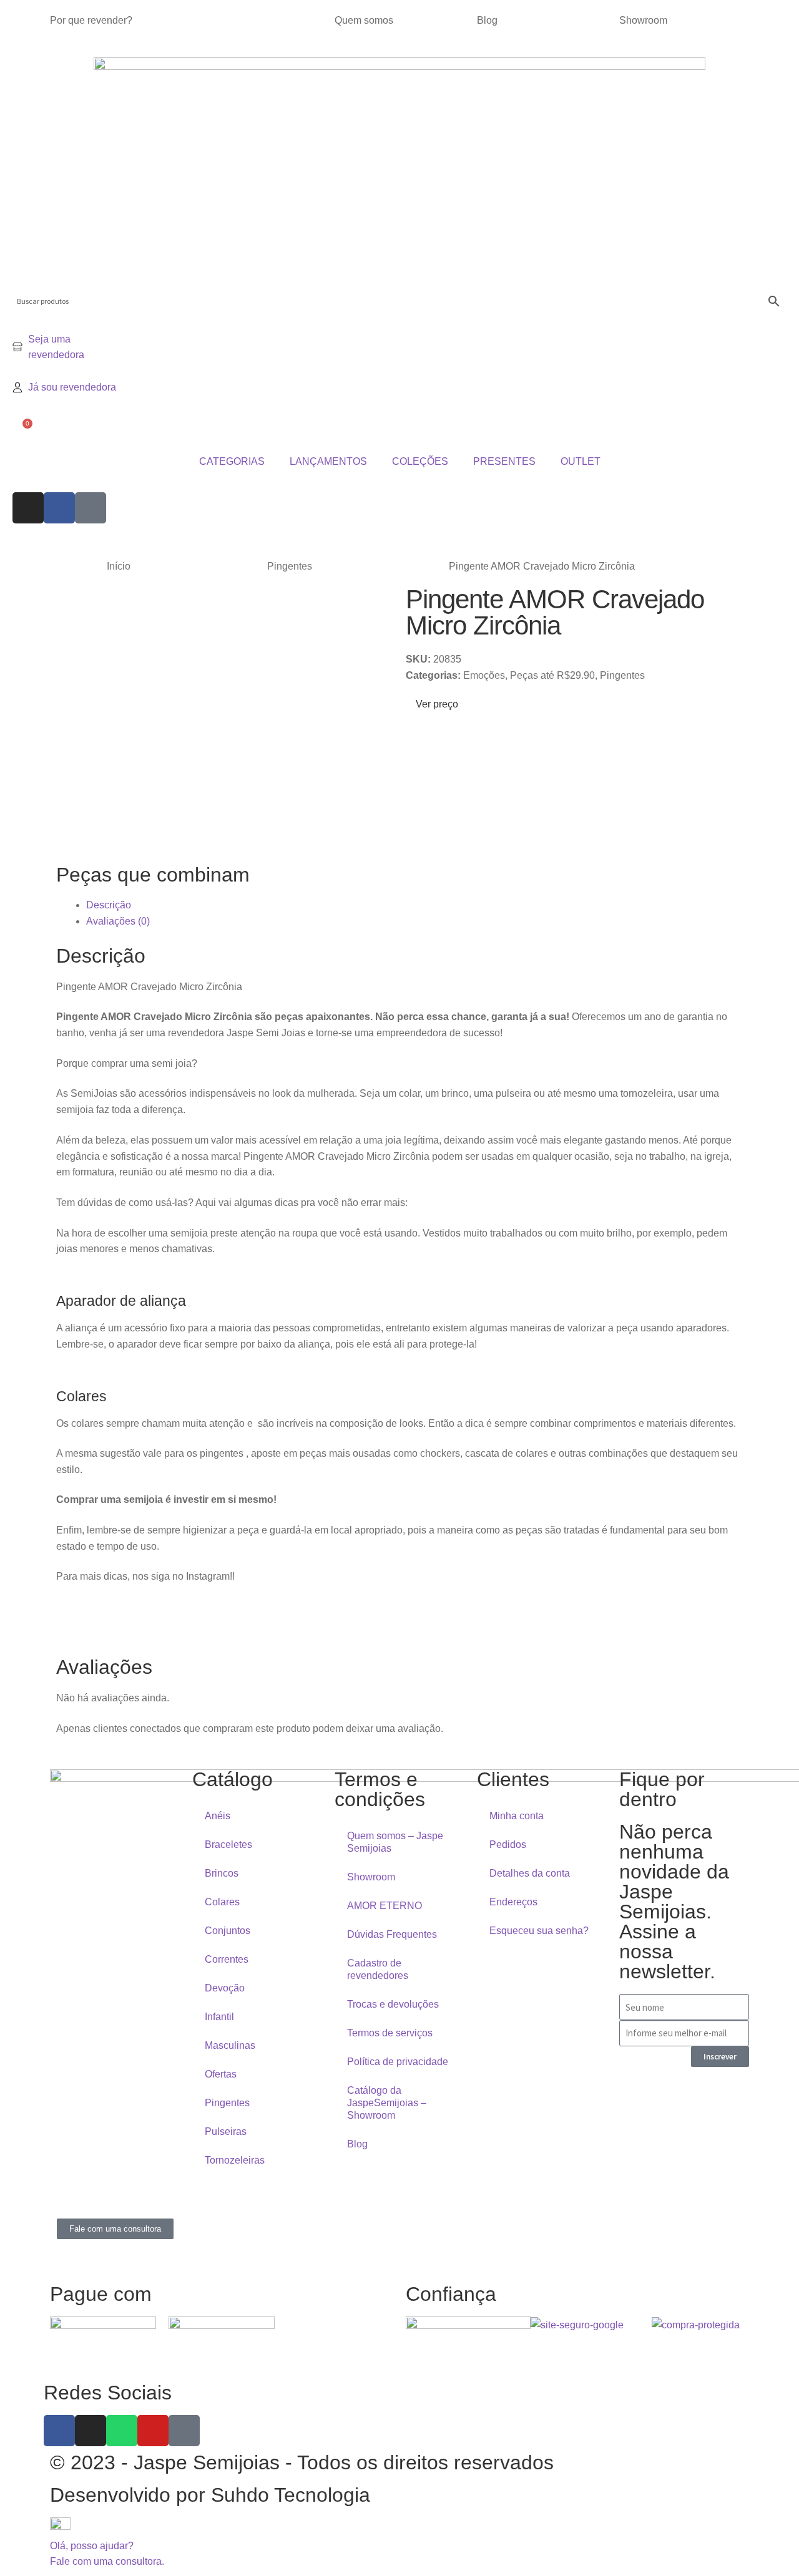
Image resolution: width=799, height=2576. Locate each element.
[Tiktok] (91, 508)
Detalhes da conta (530, 1873)
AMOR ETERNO (385, 1906)
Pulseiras (226, 2131)
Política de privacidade (398, 2062)
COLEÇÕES (420, 461)
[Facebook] (59, 508)
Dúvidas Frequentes (392, 1934)
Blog (487, 20)
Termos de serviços (390, 2033)
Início (119, 566)
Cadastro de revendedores (378, 1969)
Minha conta (517, 1816)
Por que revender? (91, 20)
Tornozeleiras (235, 2160)
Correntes (227, 1959)
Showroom (643, 20)
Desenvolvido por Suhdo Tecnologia (213, 2495)
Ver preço (436, 704)
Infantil (219, 2017)
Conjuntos (228, 1931)
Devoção (225, 1988)
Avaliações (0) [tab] (118, 921)
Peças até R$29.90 (552, 675)
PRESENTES (504, 461)
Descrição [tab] (109, 905)
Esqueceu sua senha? (539, 1931)
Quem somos (364, 20)
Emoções (484, 675)
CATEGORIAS (232, 461)
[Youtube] (153, 2431)
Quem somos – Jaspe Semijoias (395, 1842)
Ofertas (221, 2074)
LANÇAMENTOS (328, 461)
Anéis (218, 1816)
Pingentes (290, 566)
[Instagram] (28, 508)
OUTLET (581, 461)
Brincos (222, 1873)
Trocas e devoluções (393, 2004)
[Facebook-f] (59, 2431)
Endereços (513, 1902)
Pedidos (508, 1845)
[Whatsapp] (122, 2431)
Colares (222, 1902)
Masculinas (230, 2045)
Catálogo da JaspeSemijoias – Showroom (387, 2103)
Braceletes (228, 1845)
